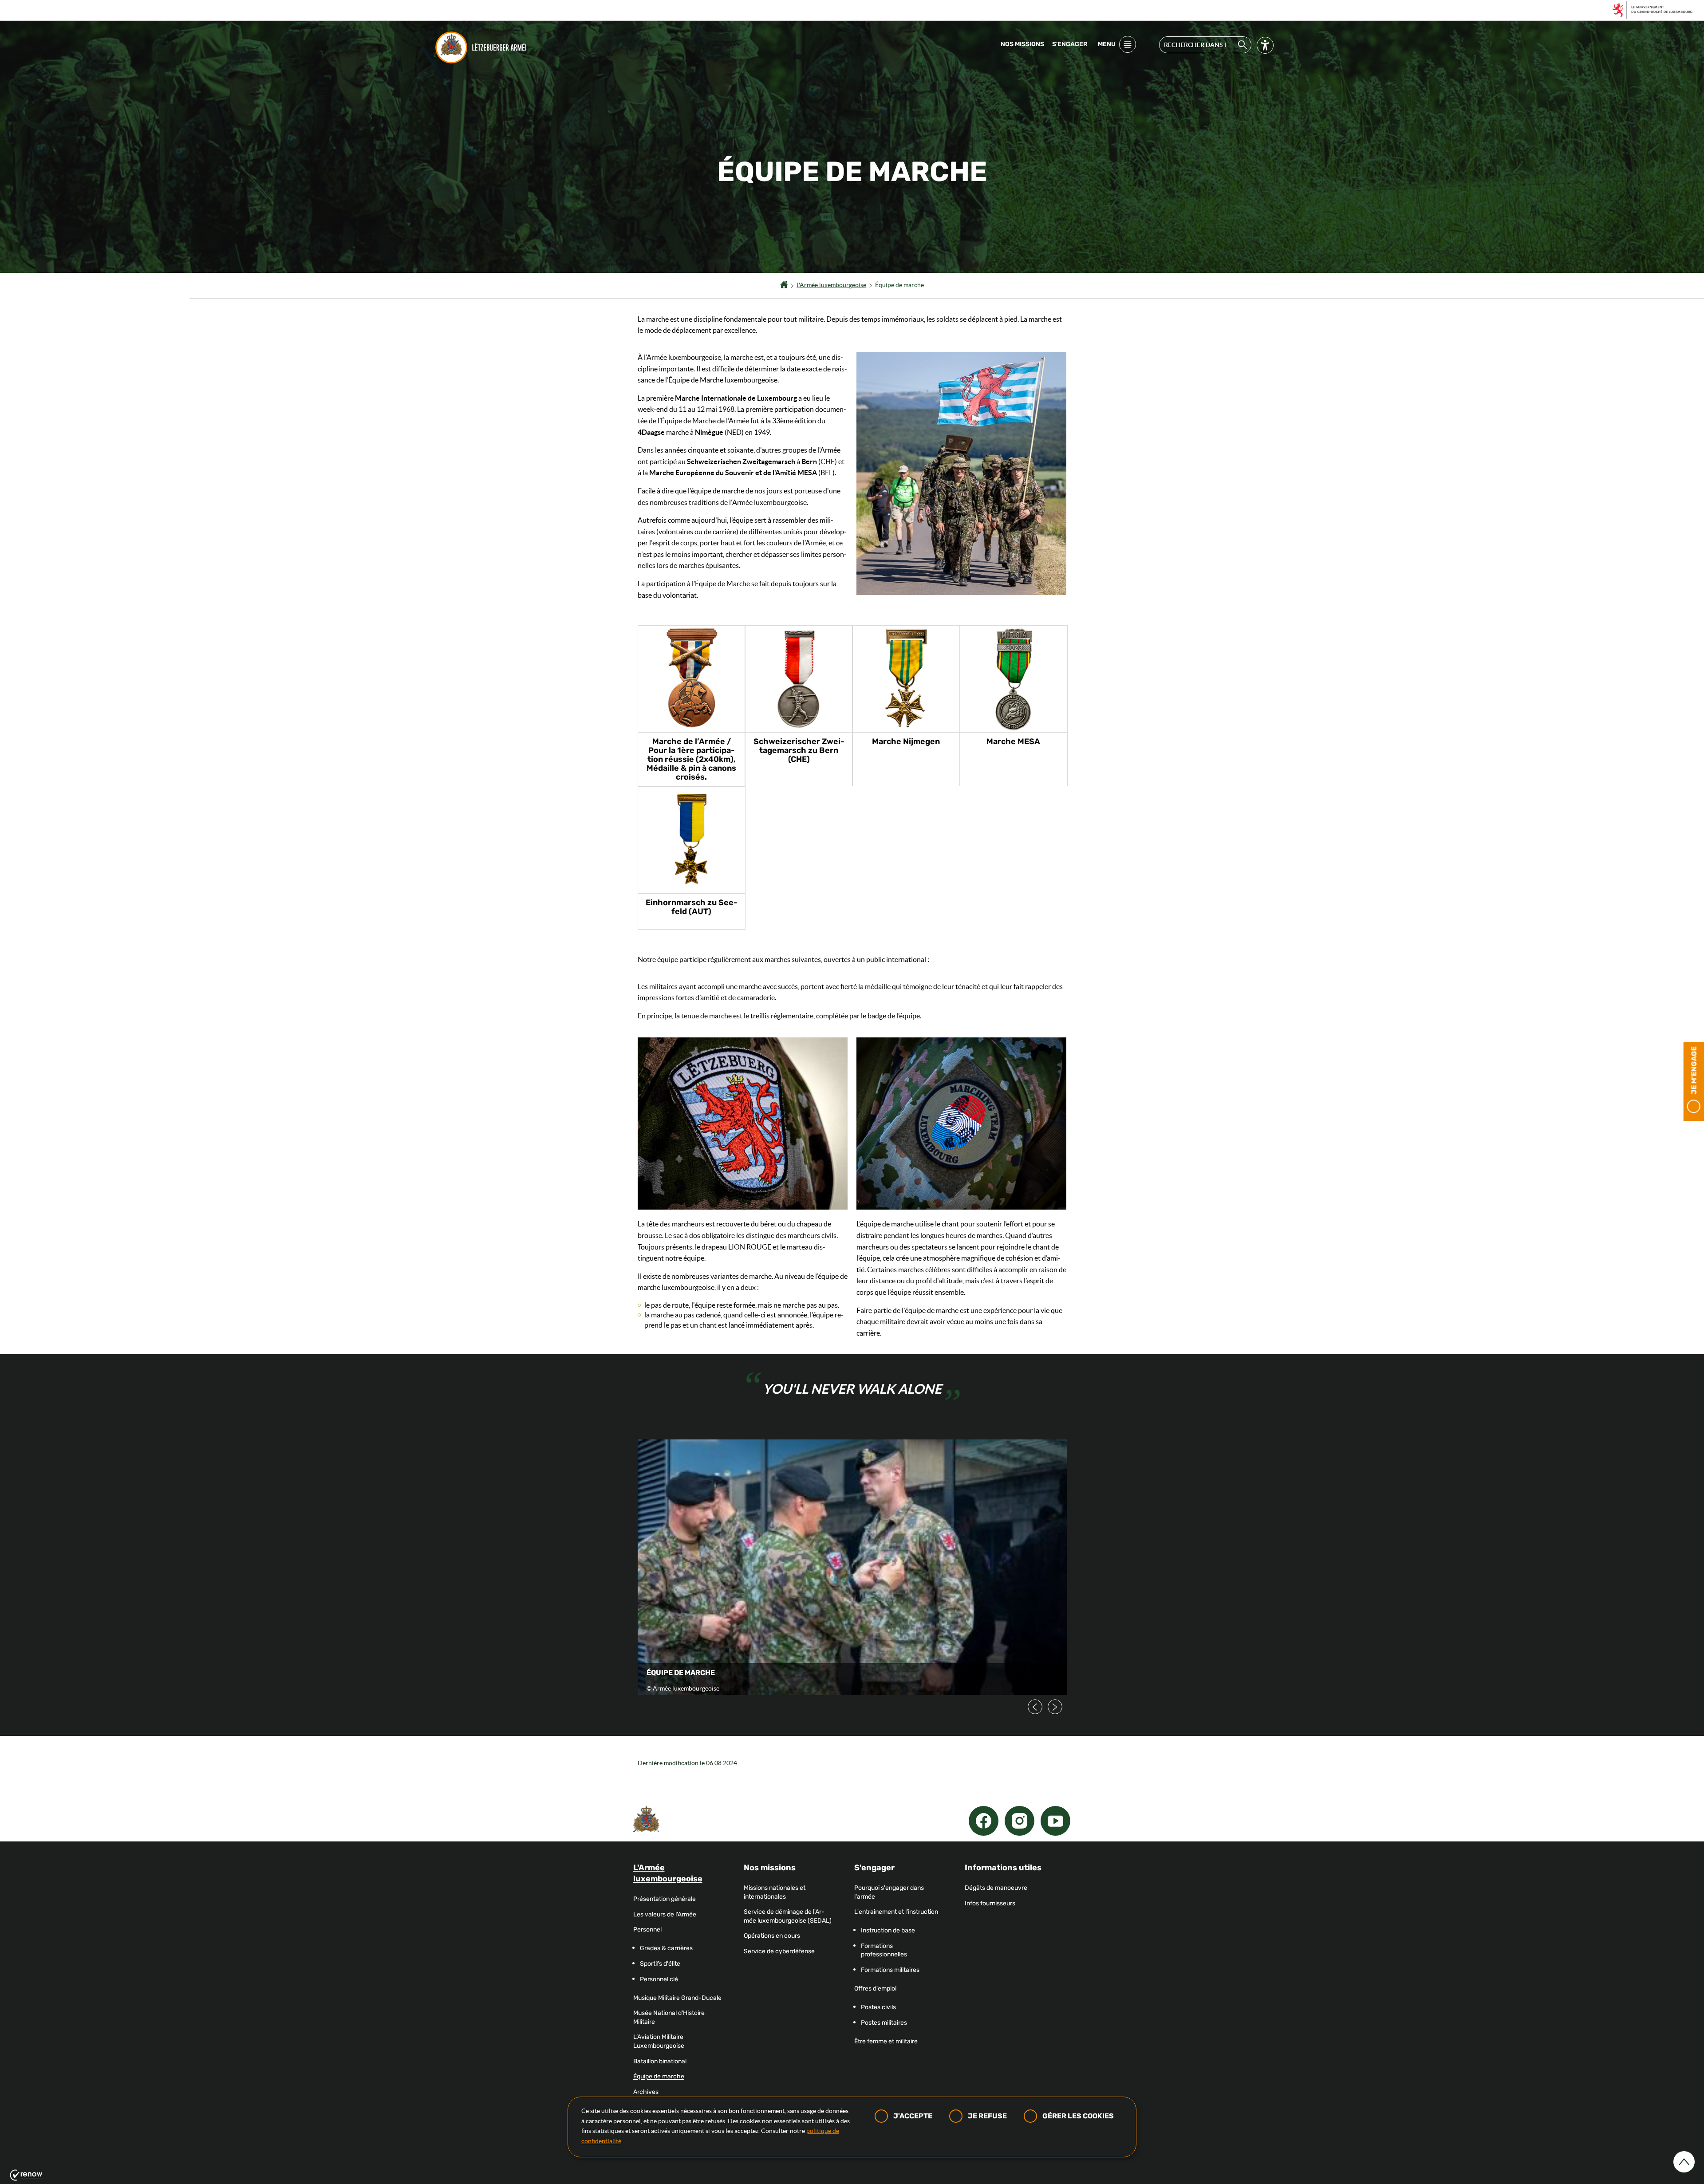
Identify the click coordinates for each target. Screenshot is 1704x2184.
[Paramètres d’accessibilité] (1265, 47)
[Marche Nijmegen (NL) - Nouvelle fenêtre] (906, 679)
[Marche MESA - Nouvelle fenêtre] (1014, 679)
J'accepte (913, 2116)
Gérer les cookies (1078, 2116)
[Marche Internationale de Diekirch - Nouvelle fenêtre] (692, 679)
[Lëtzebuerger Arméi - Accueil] (483, 47)
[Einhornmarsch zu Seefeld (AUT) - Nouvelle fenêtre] (692, 840)
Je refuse (987, 2116)
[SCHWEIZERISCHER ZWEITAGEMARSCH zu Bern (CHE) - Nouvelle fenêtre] (799, 679)
